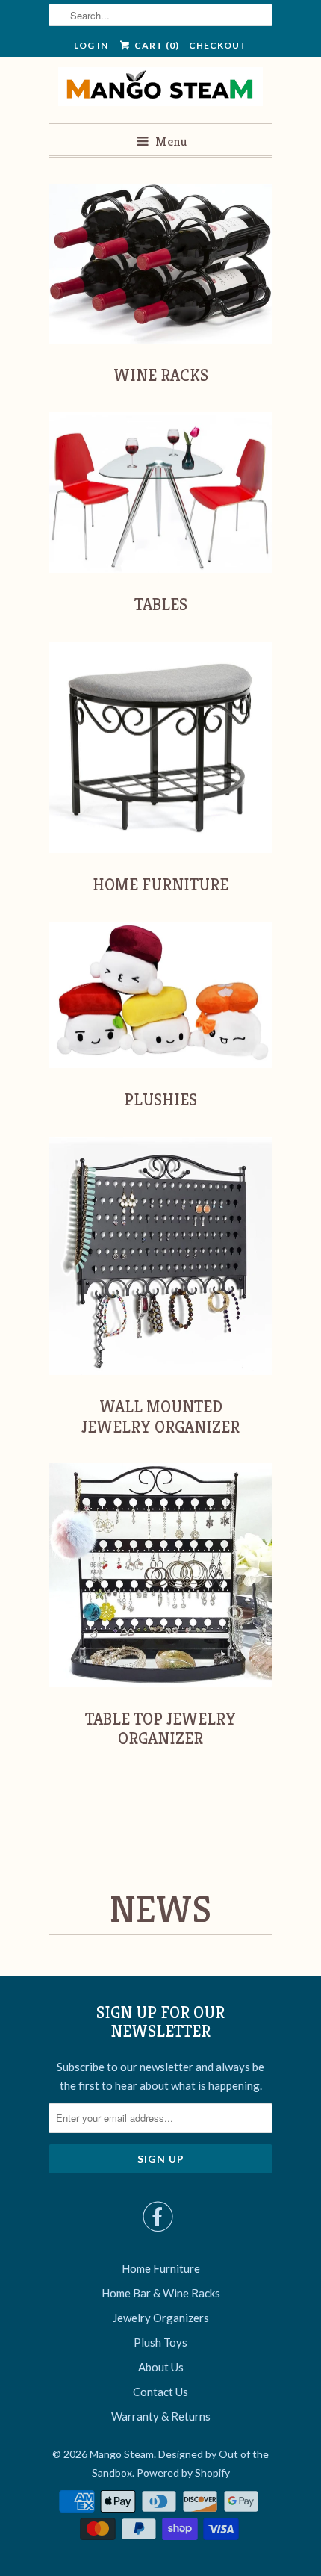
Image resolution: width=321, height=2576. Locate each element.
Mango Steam (122, 2454)
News (160, 1910)
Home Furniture (161, 2268)
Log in (91, 45)
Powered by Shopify (183, 2473)
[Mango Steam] (161, 90)
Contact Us (160, 2392)
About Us (161, 2367)
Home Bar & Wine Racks (161, 2293)
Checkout (218, 45)
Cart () (155, 45)
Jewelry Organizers (161, 2318)
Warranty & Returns (161, 2416)
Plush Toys (160, 2342)
